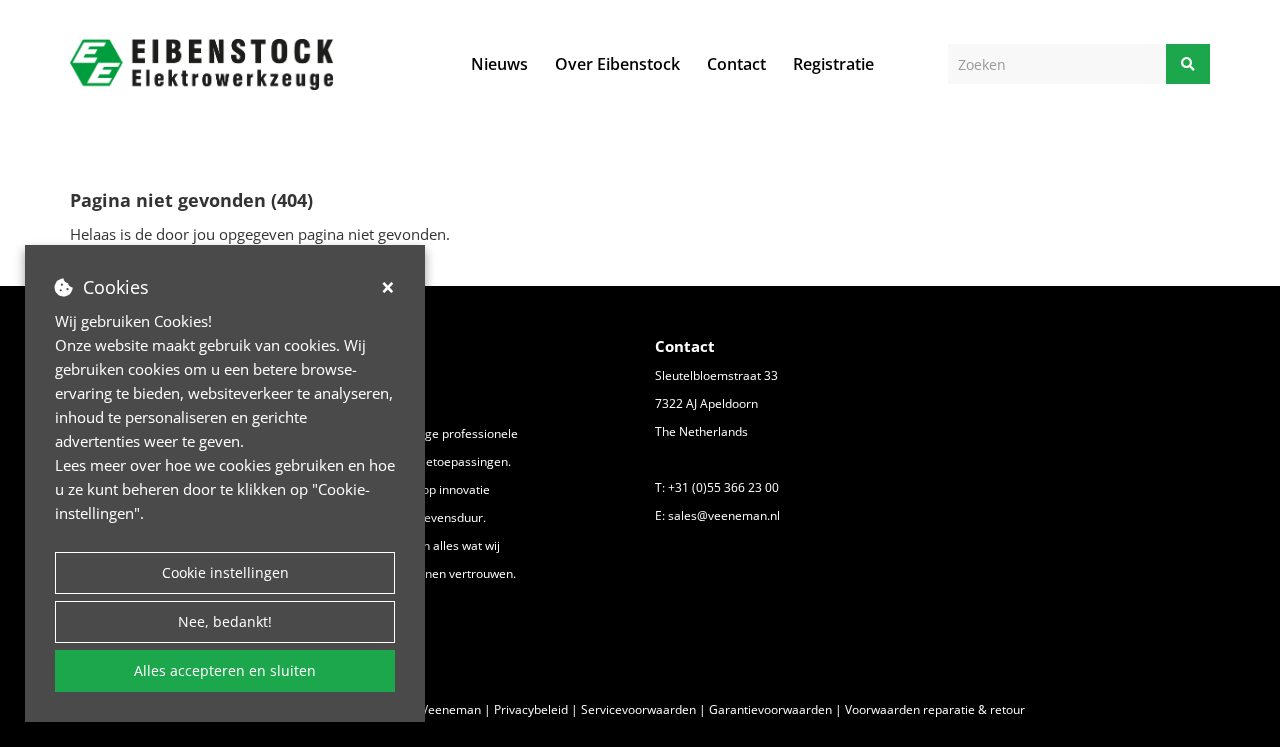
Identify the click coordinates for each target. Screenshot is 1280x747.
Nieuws (499, 64)
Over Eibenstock (617, 64)
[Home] (201, 64)
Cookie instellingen (225, 572)
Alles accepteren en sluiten (225, 670)
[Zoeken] (1188, 64)
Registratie (833, 64)
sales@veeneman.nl (724, 515)
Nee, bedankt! (225, 621)
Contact (736, 64)
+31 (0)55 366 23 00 (723, 487)
